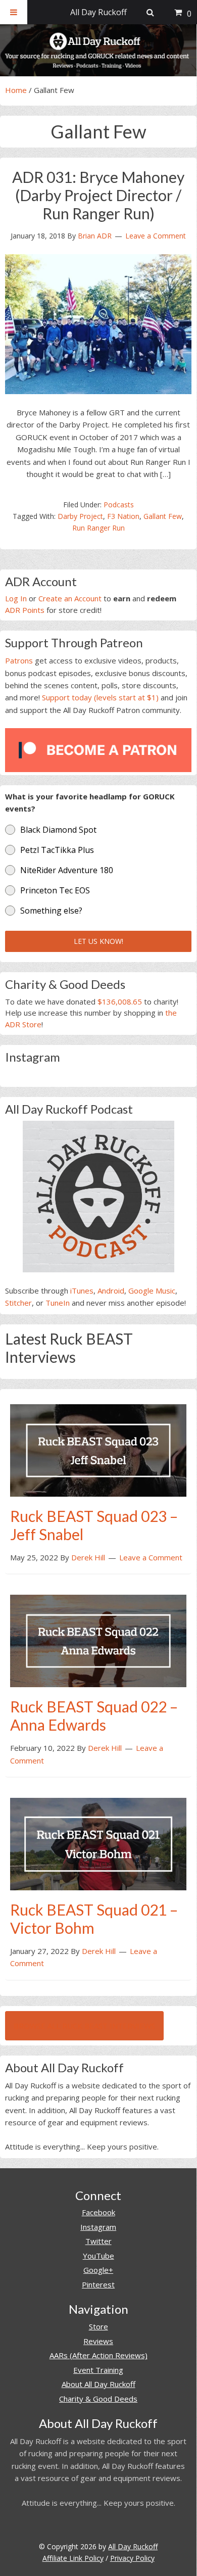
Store (98, 2326)
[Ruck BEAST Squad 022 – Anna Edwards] (98, 1640)
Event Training (98, 2370)
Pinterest (98, 2284)
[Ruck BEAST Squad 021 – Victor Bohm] (98, 1843)
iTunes (82, 1291)
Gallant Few (163, 516)
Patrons (19, 660)
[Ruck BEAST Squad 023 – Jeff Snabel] (98, 1449)
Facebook (98, 2212)
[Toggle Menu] (14, 12)
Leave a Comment (156, 236)
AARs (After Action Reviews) (98, 2355)
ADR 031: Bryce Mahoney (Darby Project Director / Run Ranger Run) (98, 195)
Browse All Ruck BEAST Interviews (84, 2026)
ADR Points (25, 610)
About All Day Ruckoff (98, 2384)
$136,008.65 (120, 1001)
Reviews (98, 2341)
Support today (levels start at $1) (100, 697)
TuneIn (58, 1303)
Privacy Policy (132, 2558)
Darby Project (80, 516)
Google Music (152, 1291)
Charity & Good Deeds (98, 2399)
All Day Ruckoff (133, 2546)
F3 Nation (123, 516)
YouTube (98, 2256)
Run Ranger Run (98, 528)
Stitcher (18, 1303)
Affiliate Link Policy (73, 2558)
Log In (16, 598)
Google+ (98, 2270)
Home (16, 90)
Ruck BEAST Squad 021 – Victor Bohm (94, 1919)
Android (111, 1291)
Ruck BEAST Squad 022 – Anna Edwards (94, 1715)
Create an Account (70, 598)
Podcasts (119, 505)
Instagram (98, 2227)
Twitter (98, 2241)
